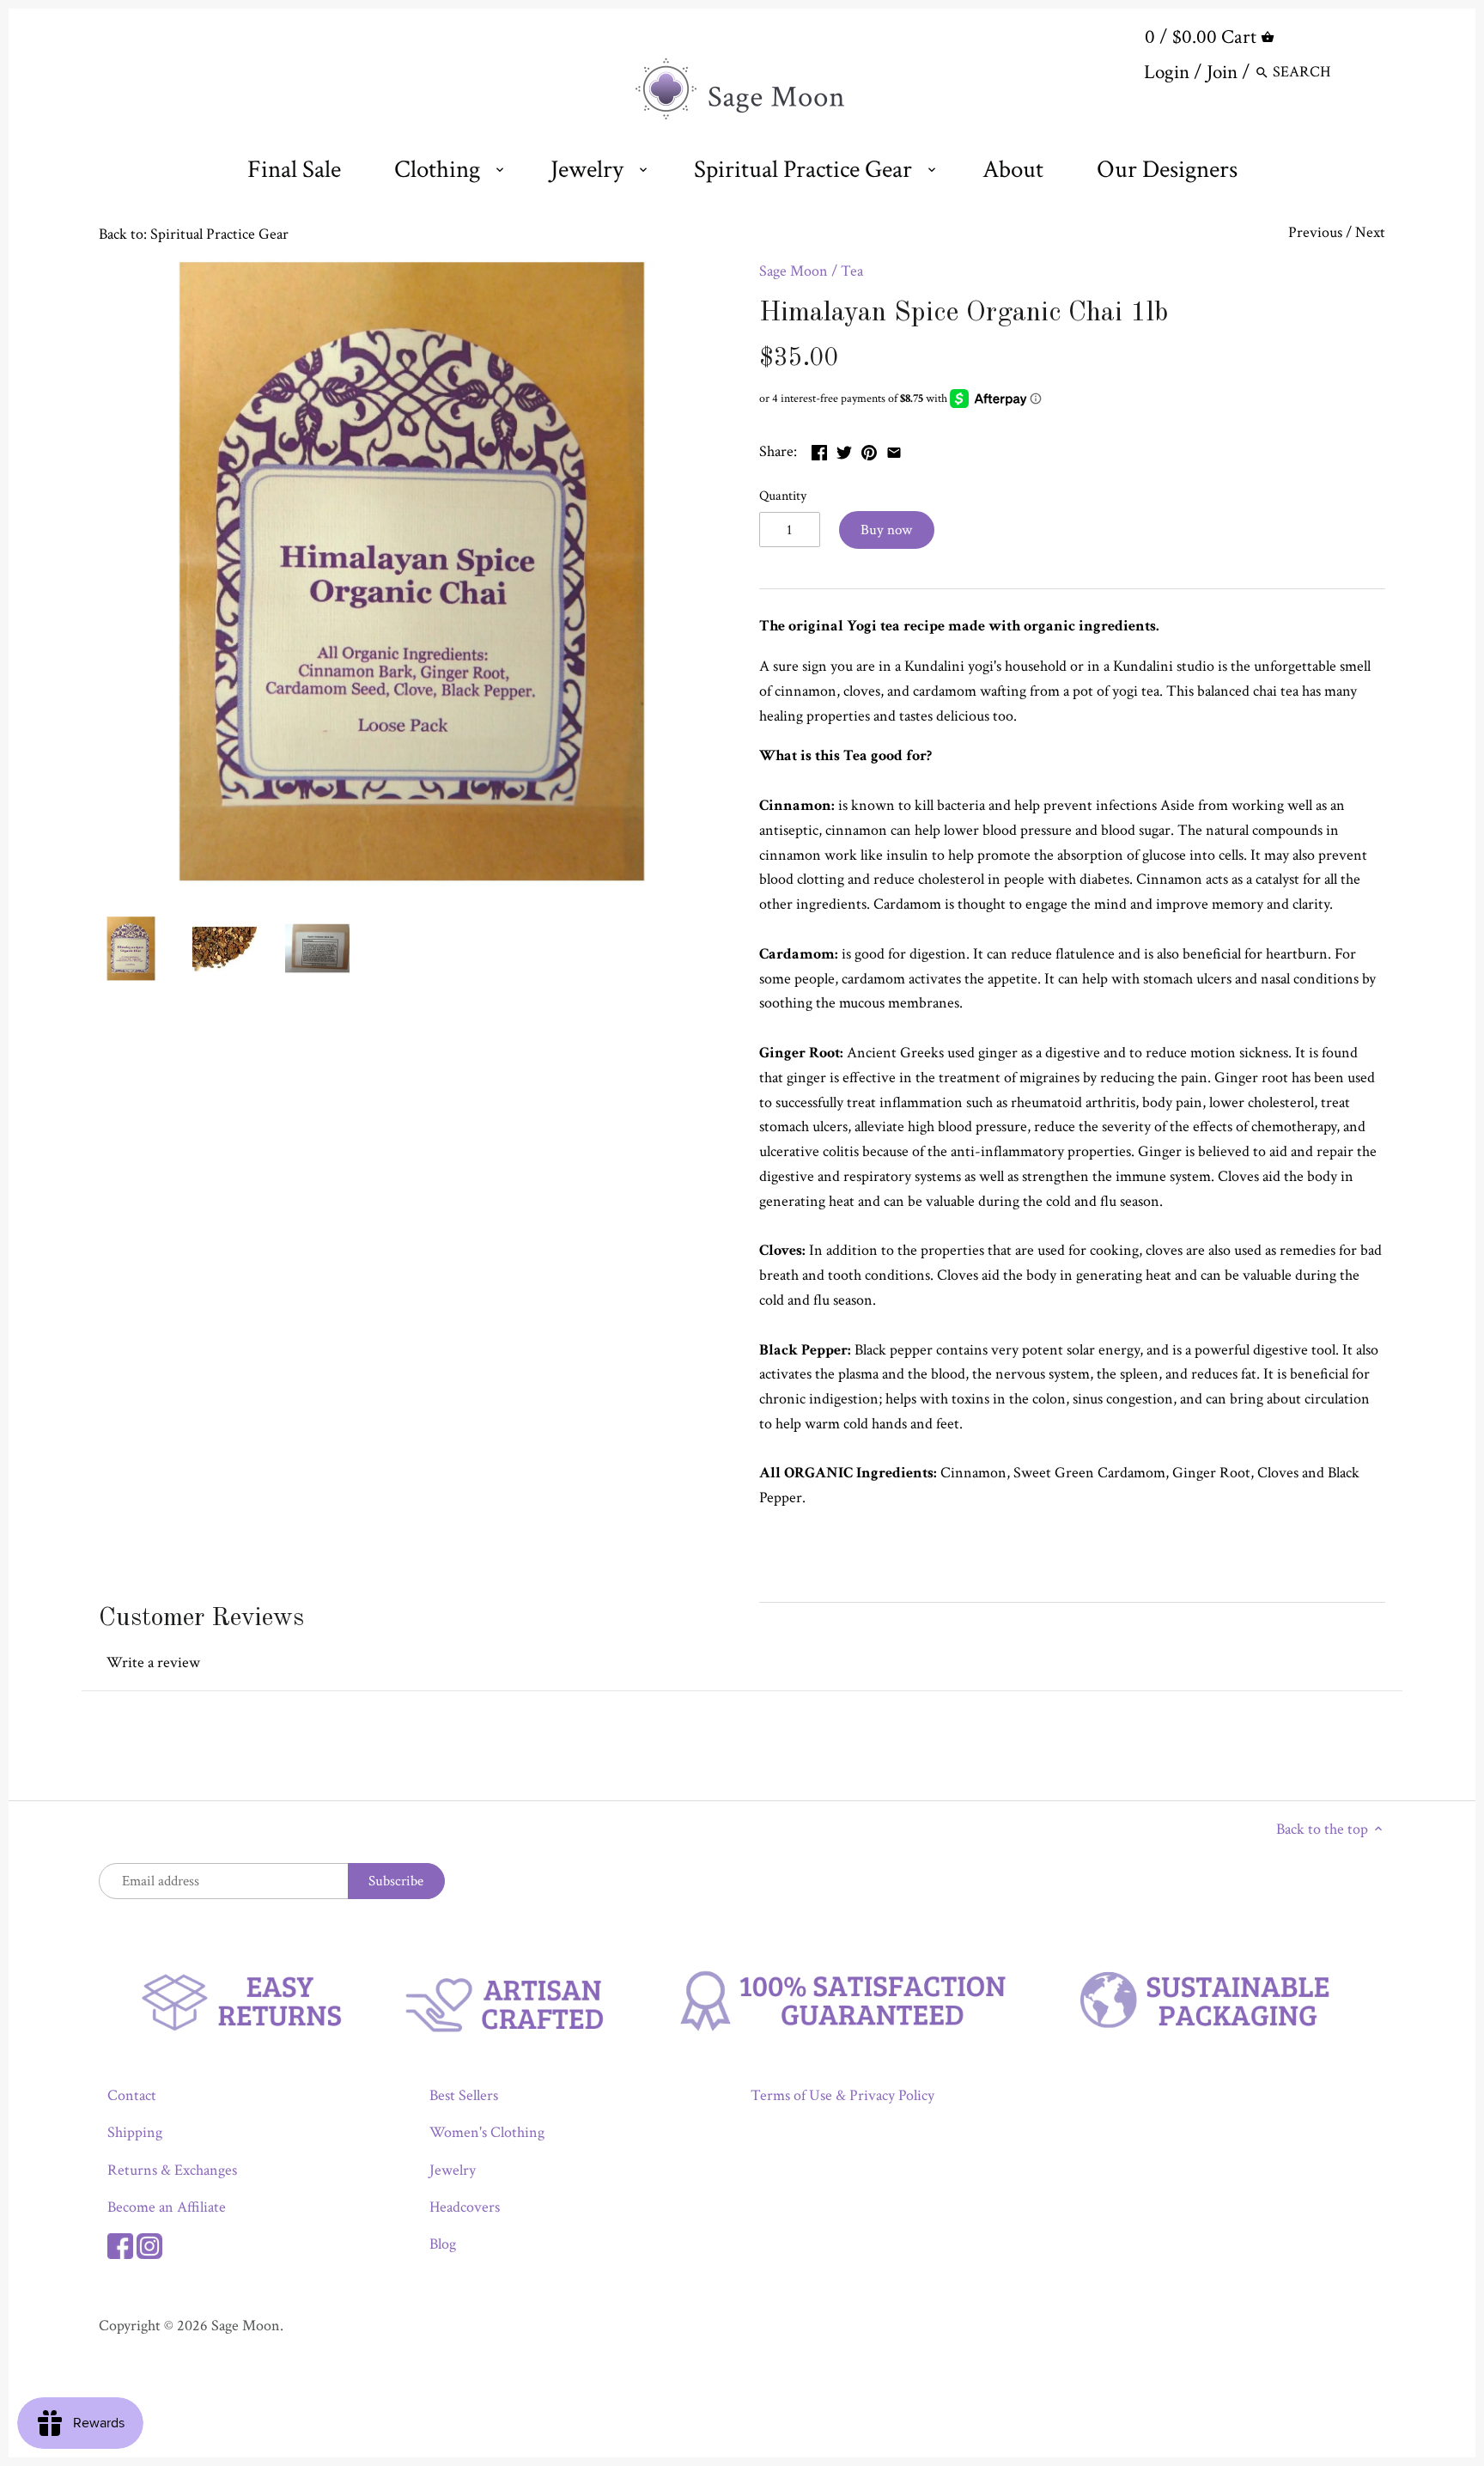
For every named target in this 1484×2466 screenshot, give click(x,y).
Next (1370, 232)
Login (1167, 72)
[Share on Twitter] (844, 450)
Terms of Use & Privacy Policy (842, 2095)
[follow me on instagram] (149, 2244)
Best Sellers (464, 2095)
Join (1222, 72)
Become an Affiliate (167, 2207)
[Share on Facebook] (819, 450)
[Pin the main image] (869, 450)
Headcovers (465, 2207)
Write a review (153, 1662)
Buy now (886, 530)
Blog (443, 2244)
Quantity (783, 496)
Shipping (135, 2132)
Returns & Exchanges (172, 2170)
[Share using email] (894, 450)
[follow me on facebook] (120, 2244)
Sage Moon (794, 271)
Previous (1315, 232)
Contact (132, 2095)
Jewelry (453, 2170)
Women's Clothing (487, 2132)
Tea (852, 271)
